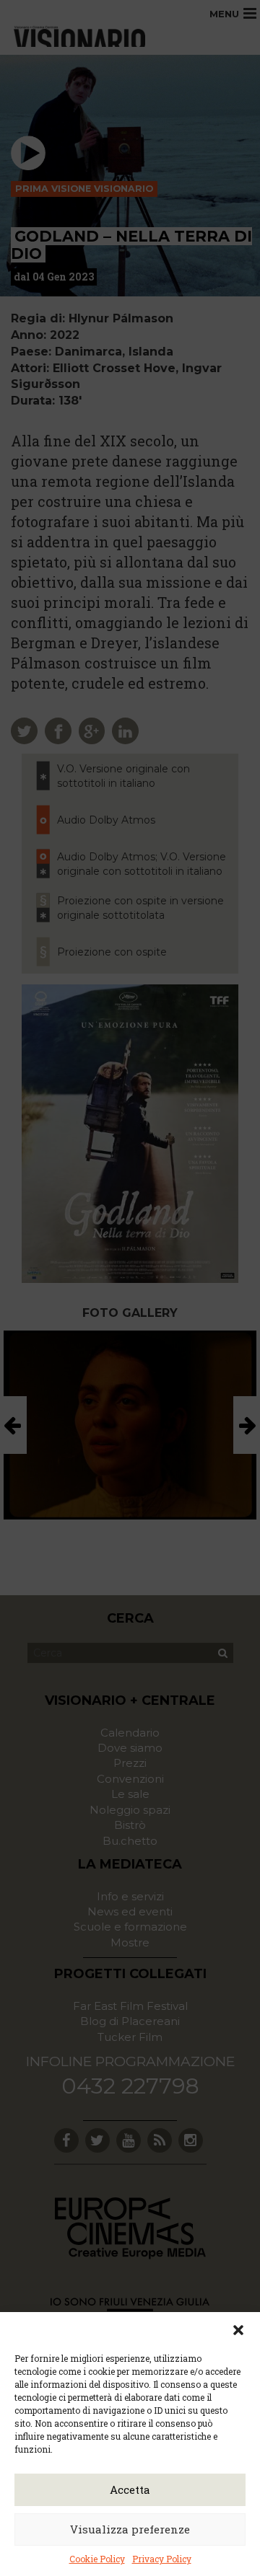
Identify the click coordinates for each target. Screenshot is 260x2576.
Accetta (130, 2489)
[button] (238, 2330)
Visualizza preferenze (130, 2529)
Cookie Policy (97, 2559)
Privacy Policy (162, 2559)
